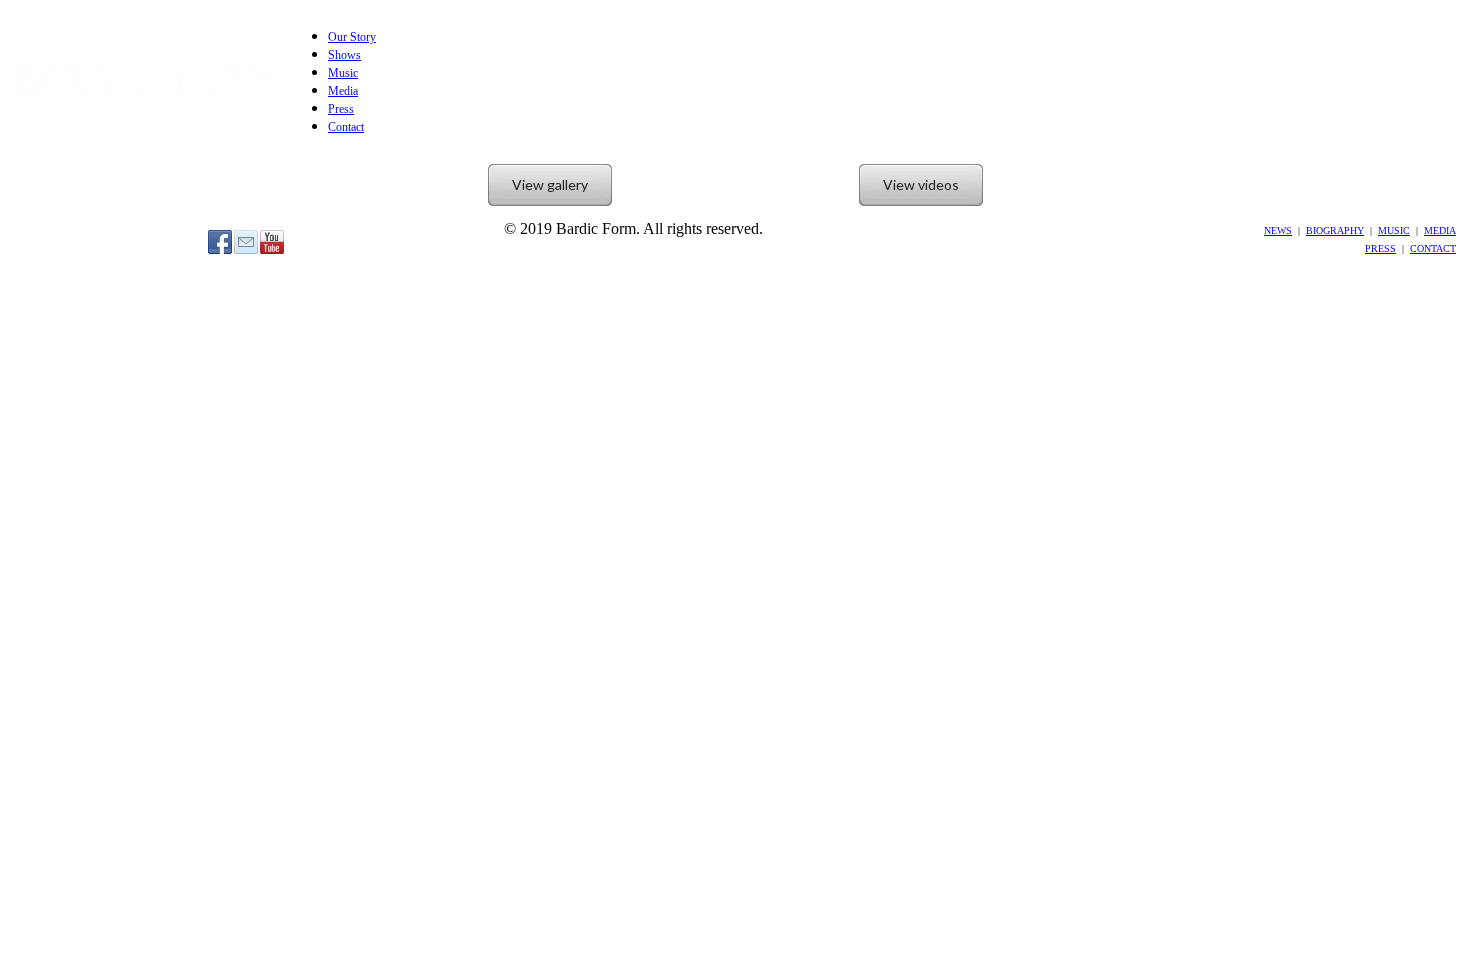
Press (341, 109)
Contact (346, 127)
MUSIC (1394, 230)
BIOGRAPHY (1335, 230)
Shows (344, 55)
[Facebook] (220, 242)
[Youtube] (272, 242)
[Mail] (246, 242)
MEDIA (1440, 230)
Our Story (352, 37)
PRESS (1380, 248)
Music (343, 73)
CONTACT (1433, 248)
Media (343, 91)
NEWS (1278, 230)
